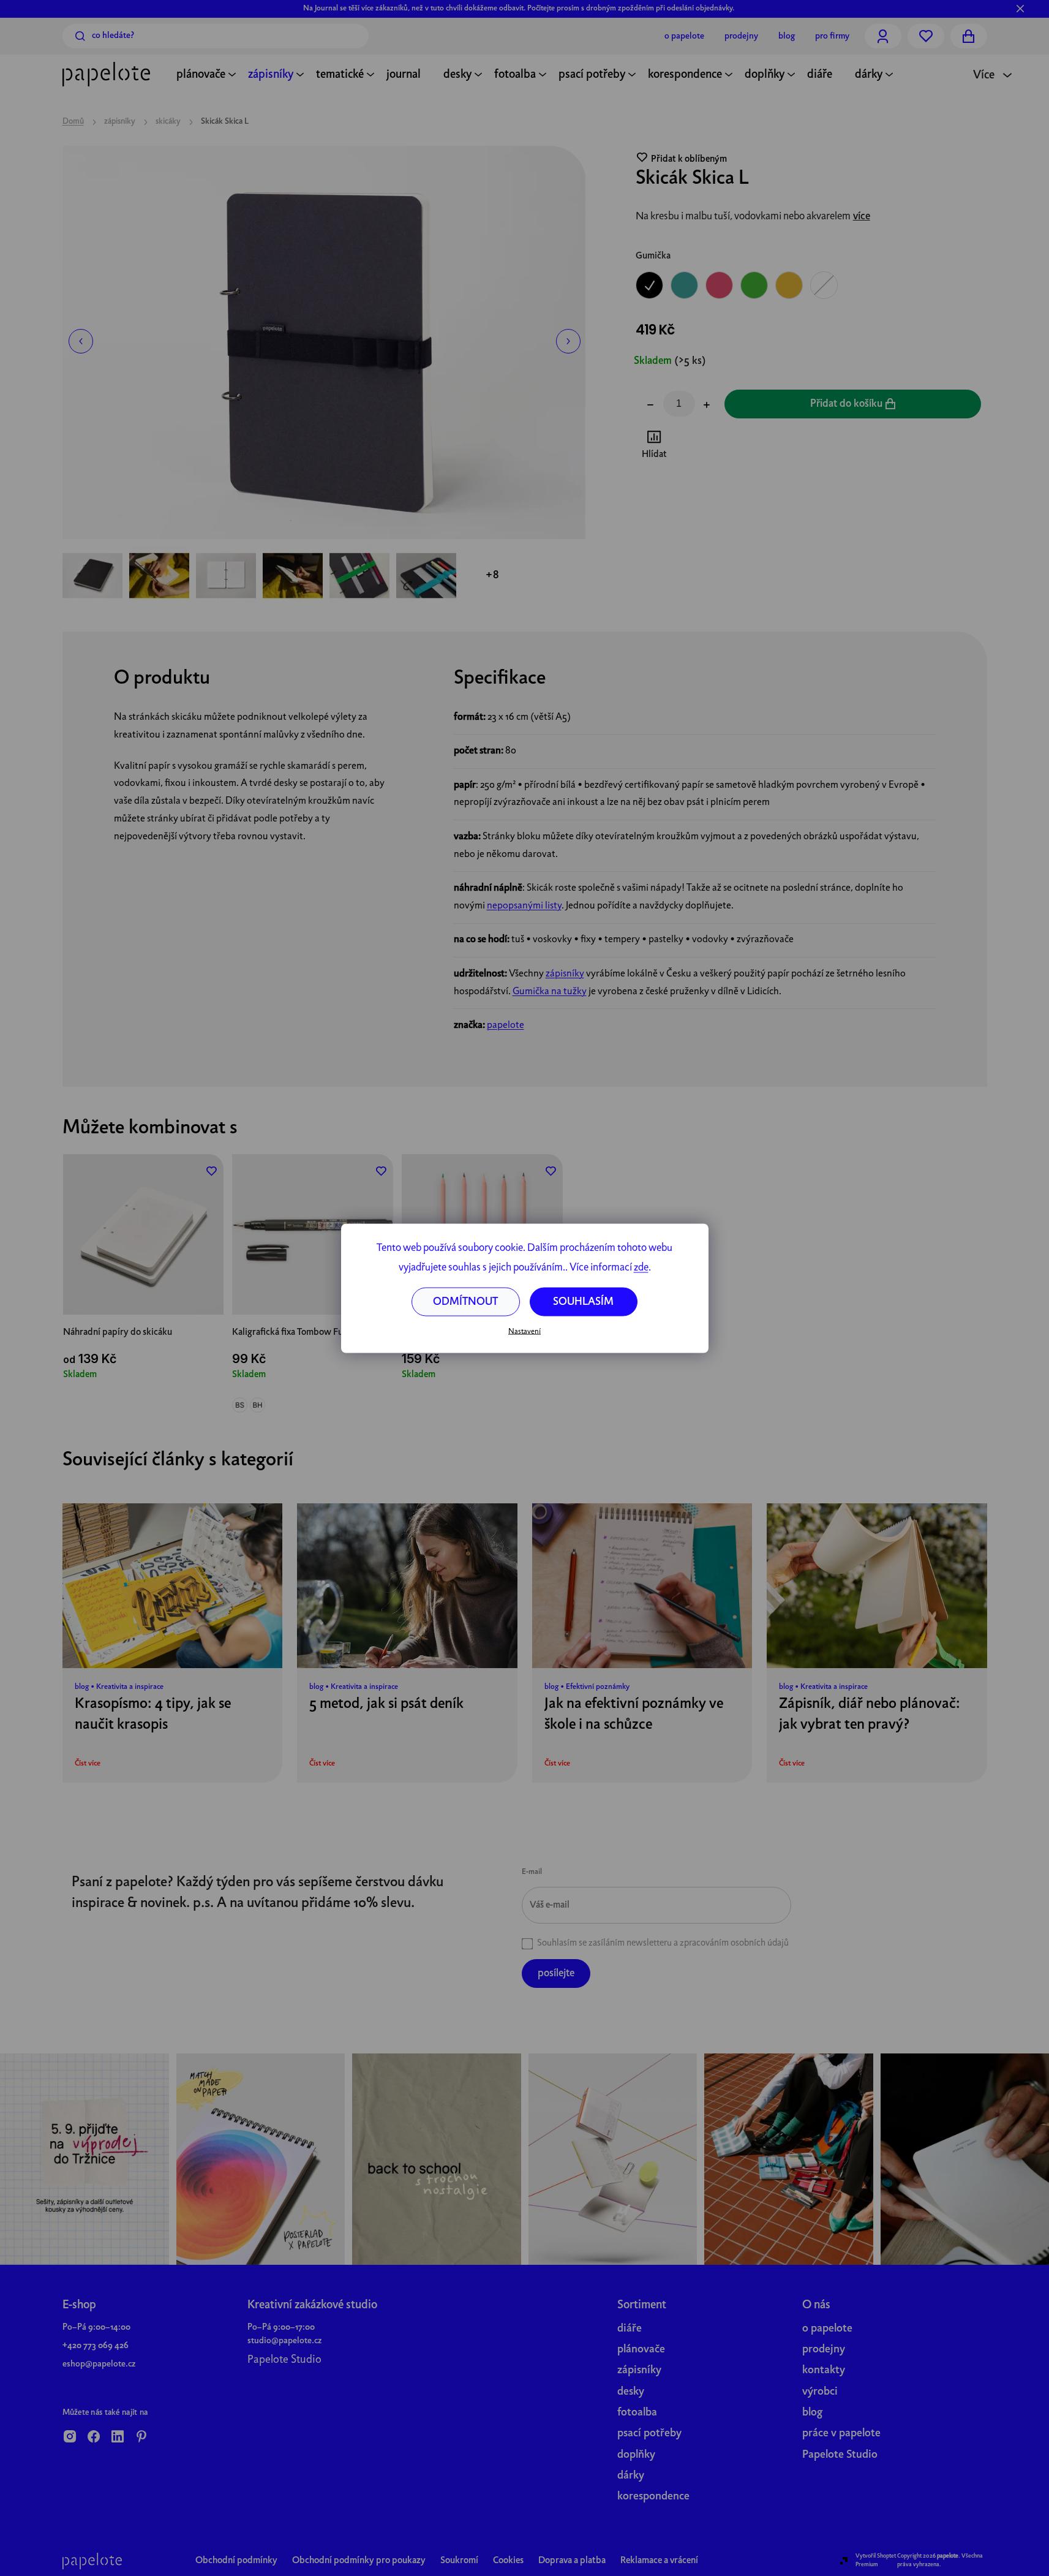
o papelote (827, 2329)
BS (240, 1405)
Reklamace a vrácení (659, 2561)
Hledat (80, 36)
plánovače (641, 2350)
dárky (631, 2476)
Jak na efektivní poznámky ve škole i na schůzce (634, 1715)
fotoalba (637, 2413)
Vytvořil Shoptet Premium (876, 2560)
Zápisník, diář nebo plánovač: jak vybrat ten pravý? (870, 1715)
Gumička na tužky (550, 992)
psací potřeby (649, 2434)
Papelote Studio (284, 2360)
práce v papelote (841, 2434)
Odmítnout (465, 1301)
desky (631, 2392)
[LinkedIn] (118, 2438)
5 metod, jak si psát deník (386, 1704)
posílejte (556, 1974)
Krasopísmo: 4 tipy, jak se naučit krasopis (153, 1715)
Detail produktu (143, 1288)
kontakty (824, 2370)
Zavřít (704, 447)
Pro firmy (832, 36)
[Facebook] (94, 2438)
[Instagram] (70, 2438)
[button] (81, 341)
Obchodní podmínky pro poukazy (359, 2561)
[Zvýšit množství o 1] (707, 406)
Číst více (88, 1764)
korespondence (653, 2497)
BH (258, 1405)
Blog (787, 36)
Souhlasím (583, 1301)
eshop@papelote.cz (99, 2364)
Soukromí (459, 2561)
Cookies (508, 2561)
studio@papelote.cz (284, 2341)
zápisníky (565, 974)
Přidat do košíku (846, 404)
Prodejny (741, 36)
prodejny (824, 2350)
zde (641, 1267)
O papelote (684, 36)
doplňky (636, 2455)
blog (812, 2413)
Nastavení (524, 1332)
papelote (506, 1025)
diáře (630, 2329)
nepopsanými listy (524, 906)
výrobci (820, 2392)
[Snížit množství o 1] (650, 406)
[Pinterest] (141, 2438)
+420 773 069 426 (96, 2346)
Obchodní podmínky (236, 2561)
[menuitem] (201, 76)
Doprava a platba (572, 2561)
